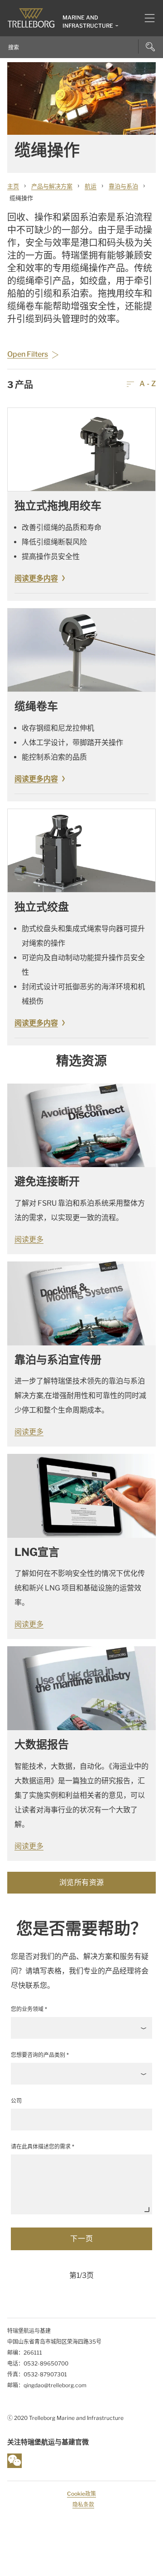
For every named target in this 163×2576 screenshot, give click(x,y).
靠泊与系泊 (123, 186)
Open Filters (28, 354)
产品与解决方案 (52, 186)
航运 (91, 186)
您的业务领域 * (29, 2009)
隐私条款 (83, 2505)
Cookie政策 (81, 2494)
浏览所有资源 (82, 1882)
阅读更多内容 (36, 578)
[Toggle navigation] (146, 18)
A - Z (147, 384)
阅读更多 (29, 1239)
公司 (16, 2101)
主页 (13, 186)
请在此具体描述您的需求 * (43, 2147)
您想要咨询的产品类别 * (40, 2055)
